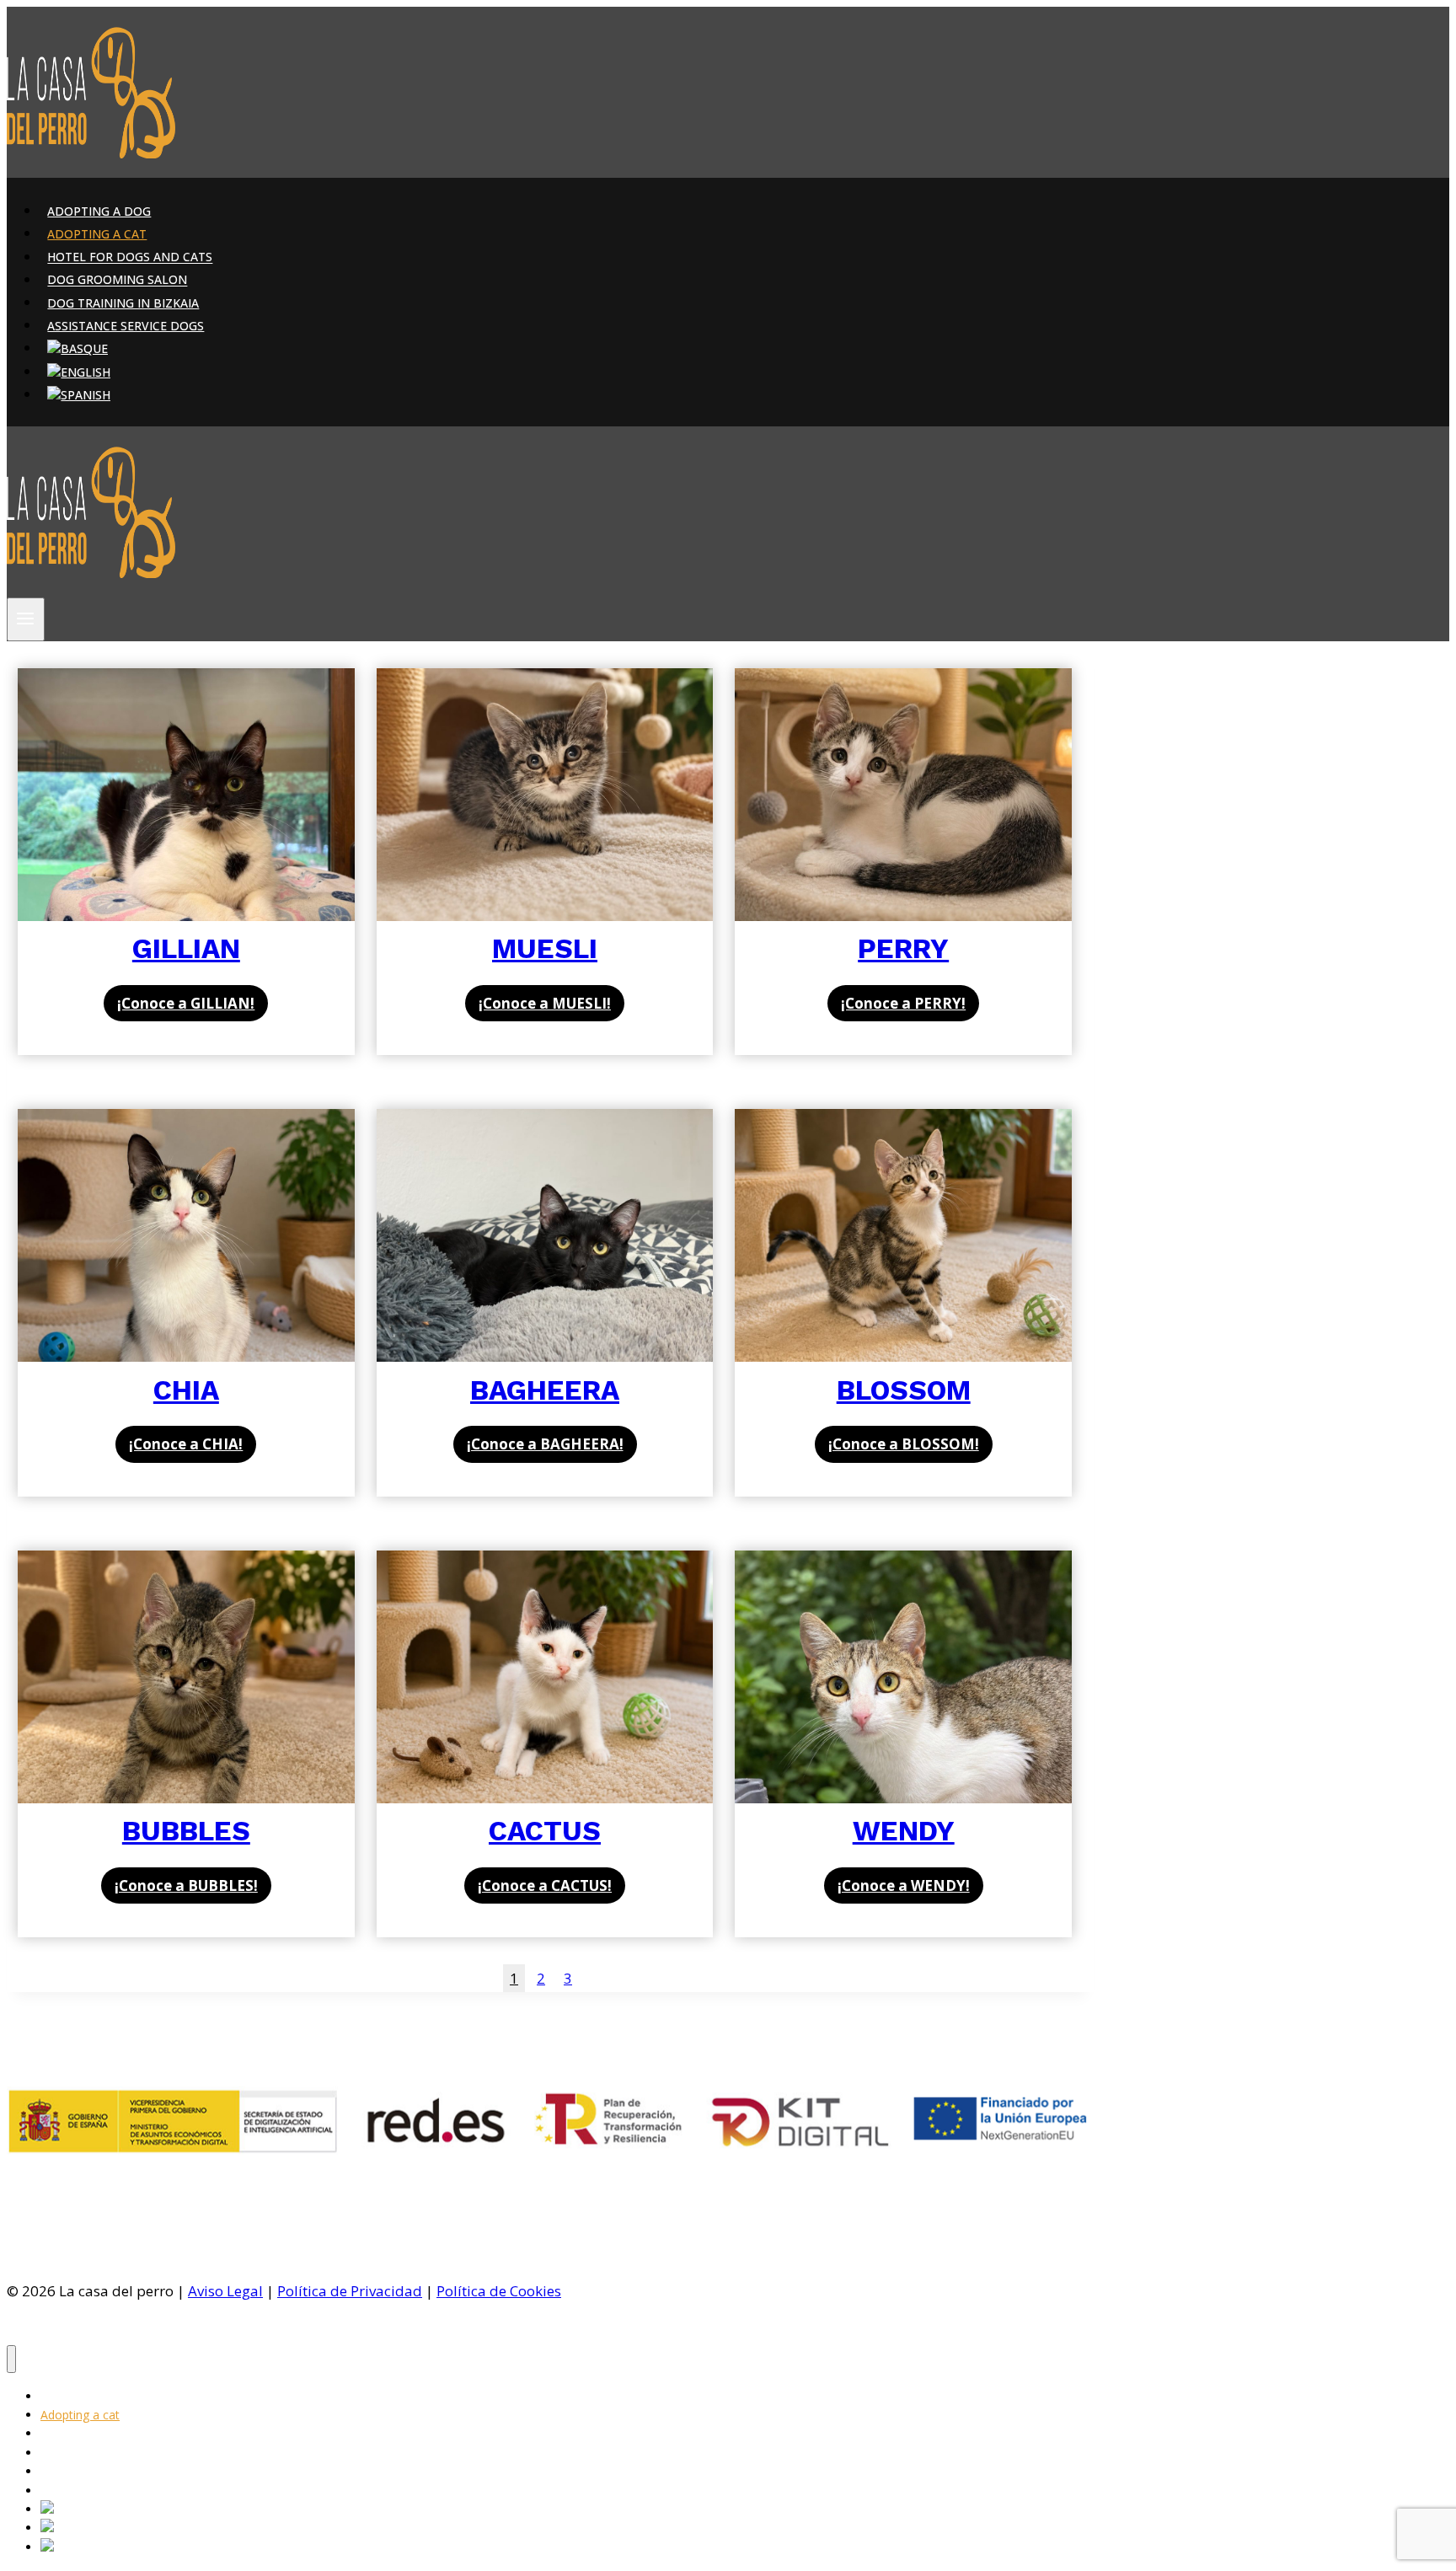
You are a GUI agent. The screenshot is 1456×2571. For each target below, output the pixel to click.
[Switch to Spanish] (79, 394)
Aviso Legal (225, 2291)
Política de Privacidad (350, 2291)
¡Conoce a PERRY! (903, 1003)
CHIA (186, 1390)
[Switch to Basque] (78, 349)
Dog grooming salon (117, 280)
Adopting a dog (99, 211)
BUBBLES (186, 1831)
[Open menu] (26, 619)
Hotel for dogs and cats (130, 257)
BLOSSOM (904, 1390)
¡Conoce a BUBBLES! (186, 1885)
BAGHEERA (545, 1390)
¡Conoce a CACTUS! (545, 1885)
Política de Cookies (499, 2291)
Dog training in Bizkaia (123, 303)
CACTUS (545, 1831)
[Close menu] (11, 2359)
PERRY (903, 948)
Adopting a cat (97, 234)
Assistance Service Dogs (126, 326)
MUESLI (545, 948)
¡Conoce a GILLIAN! (186, 1003)
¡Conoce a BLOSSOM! (904, 1444)
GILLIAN (186, 948)
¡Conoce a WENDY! (904, 1885)
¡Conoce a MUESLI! (545, 1003)
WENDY (904, 1831)
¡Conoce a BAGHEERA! (545, 1444)
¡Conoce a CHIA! (186, 1444)
